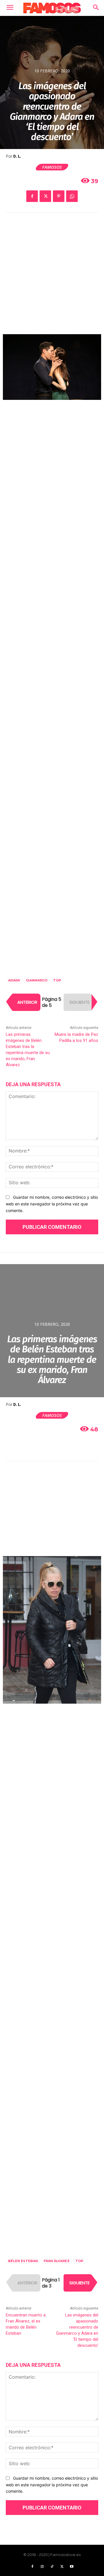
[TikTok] (52, 2567)
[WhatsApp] (72, 196)
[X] (45, 196)
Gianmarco (37, 980)
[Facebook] (32, 196)
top (57, 980)
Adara (14, 980)
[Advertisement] (52, 278)
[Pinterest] (59, 196)
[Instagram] (42, 2567)
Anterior (27, 1002)
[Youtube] (72, 2567)
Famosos (52, 167)
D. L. (17, 156)
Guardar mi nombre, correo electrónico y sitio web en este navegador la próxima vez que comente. (52, 1204)
